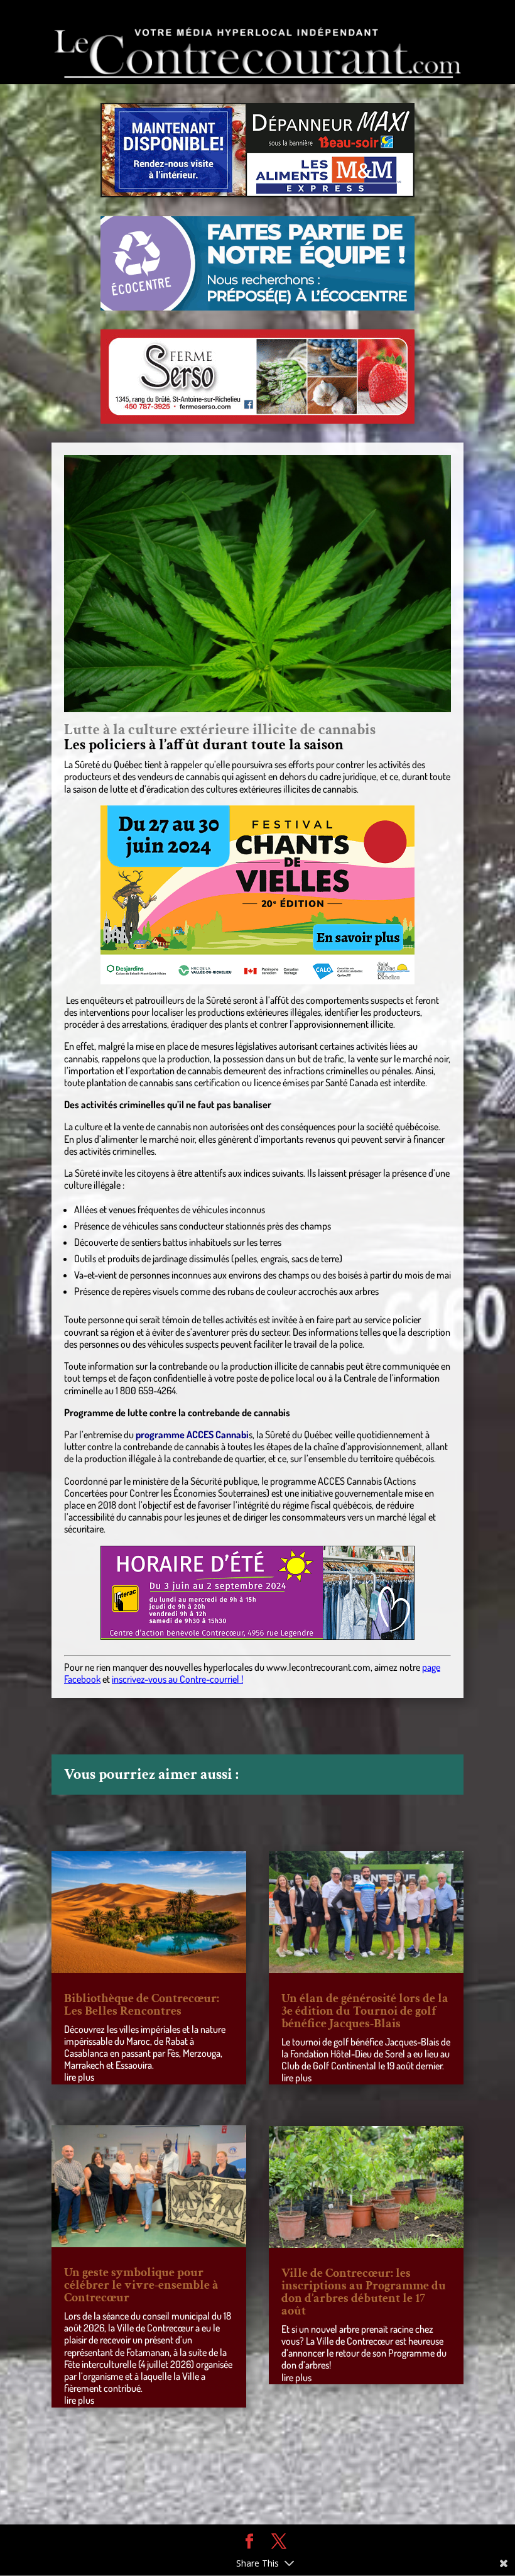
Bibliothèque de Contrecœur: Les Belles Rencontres (142, 2005)
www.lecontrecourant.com (318, 1667)
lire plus (79, 2077)
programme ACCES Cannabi (192, 1434)
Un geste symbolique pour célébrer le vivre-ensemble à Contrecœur (141, 2285)
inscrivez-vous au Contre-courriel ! (177, 1679)
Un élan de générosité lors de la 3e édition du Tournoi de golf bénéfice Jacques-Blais (365, 2011)
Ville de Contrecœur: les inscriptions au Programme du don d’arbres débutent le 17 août (364, 2292)
